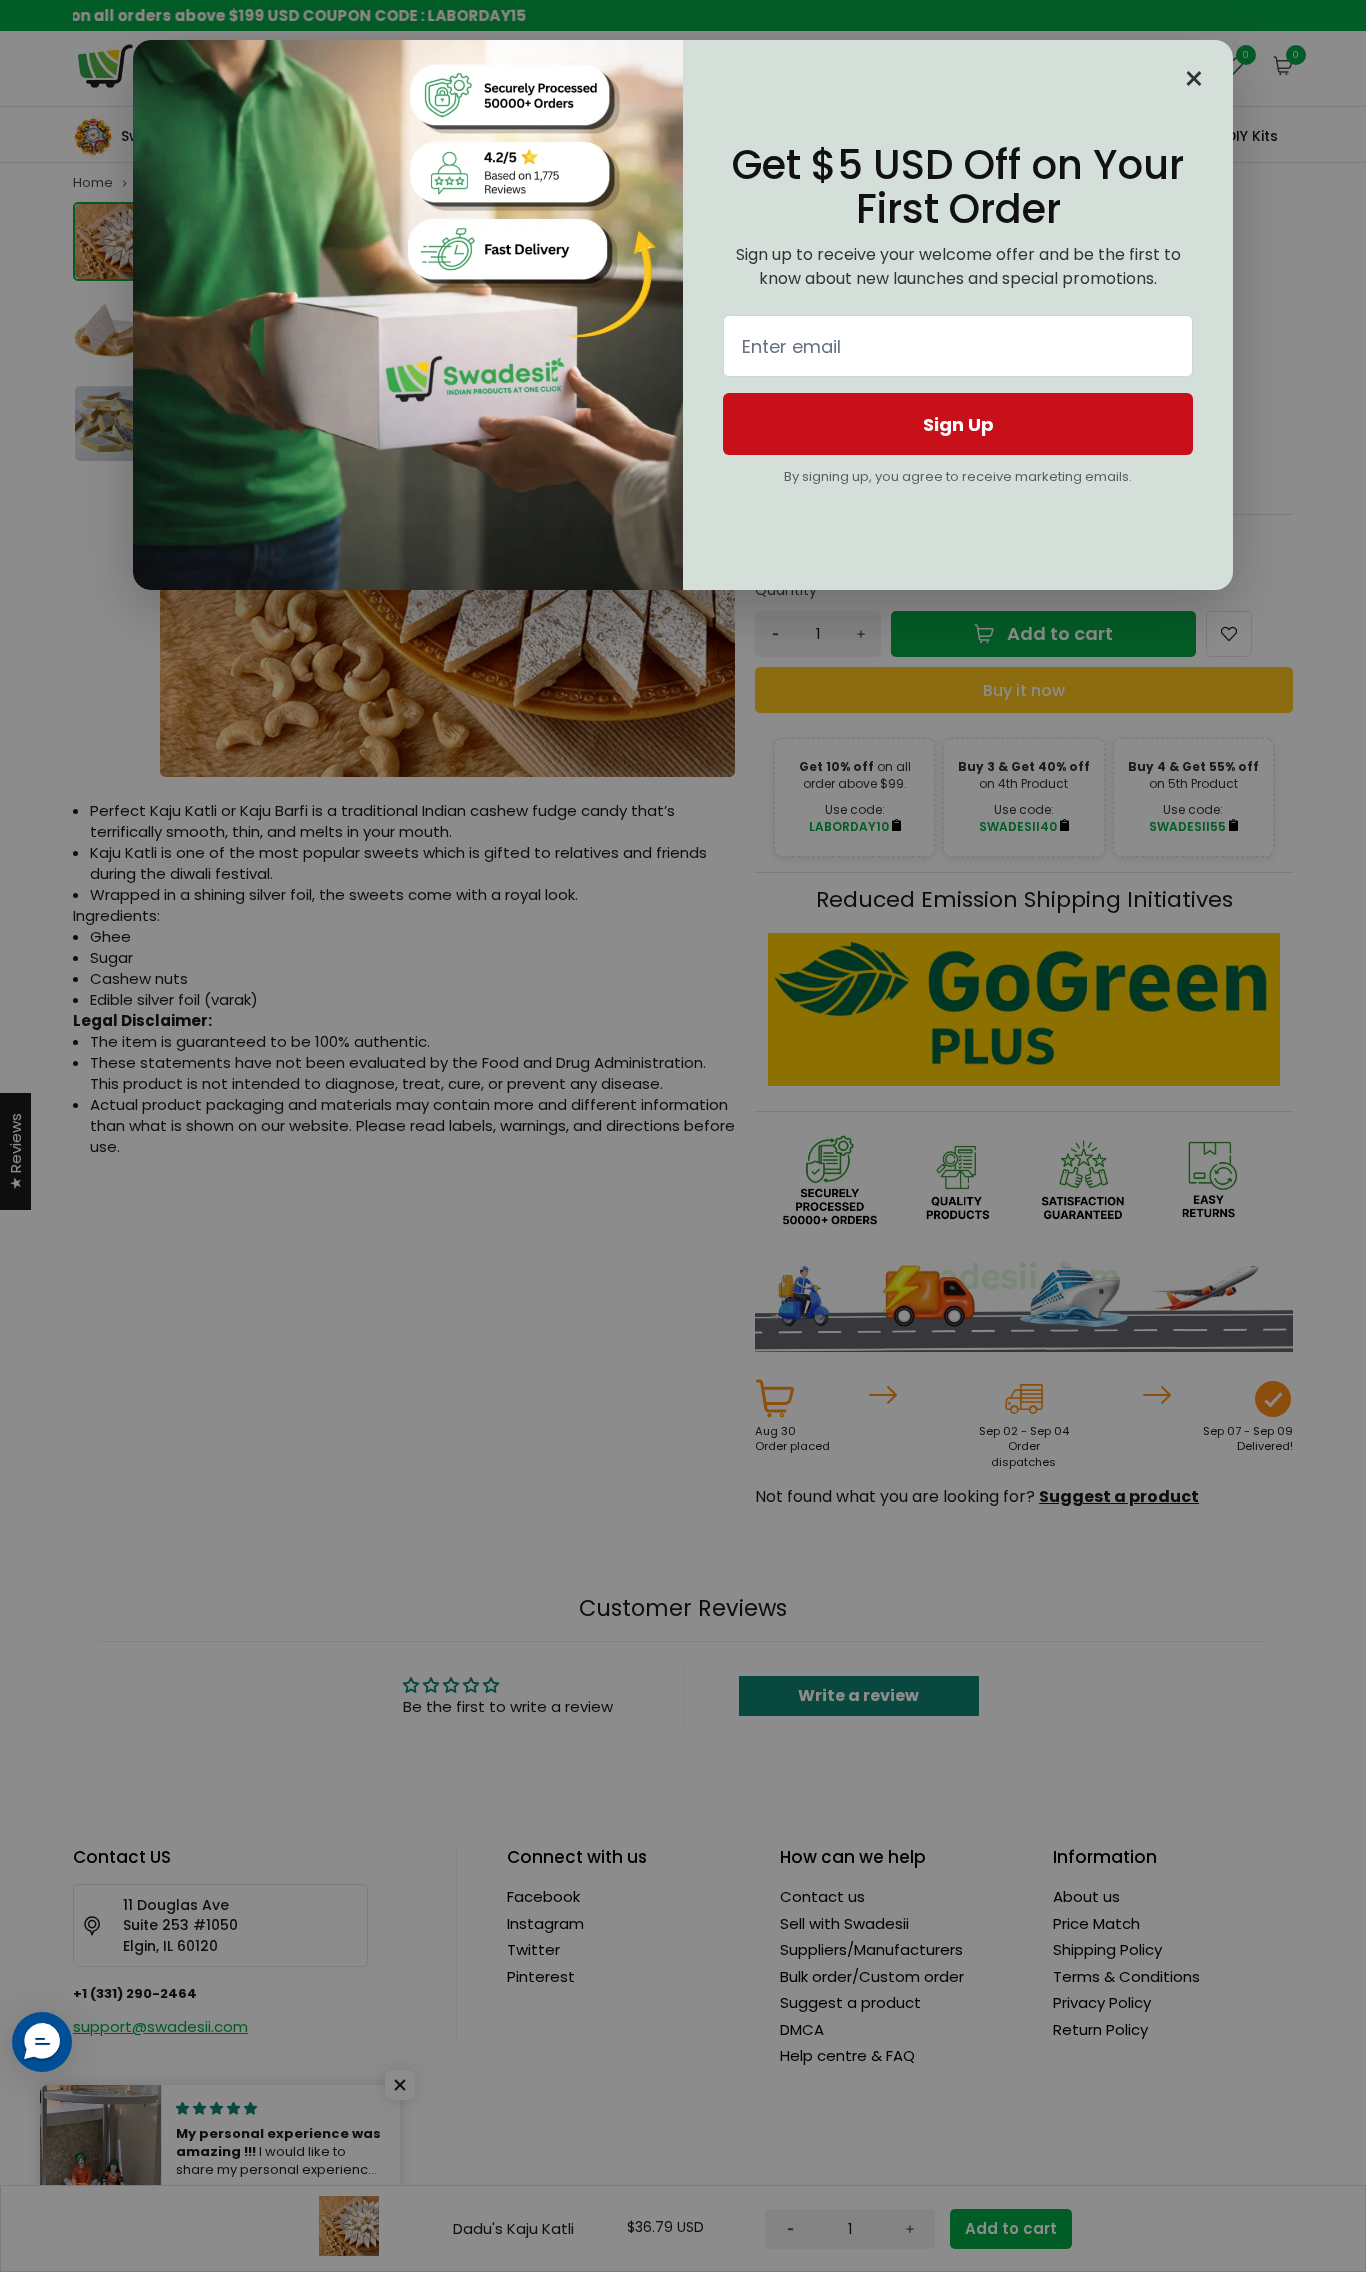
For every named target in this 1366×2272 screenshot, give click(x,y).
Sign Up (958, 424)
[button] (42, 2042)
